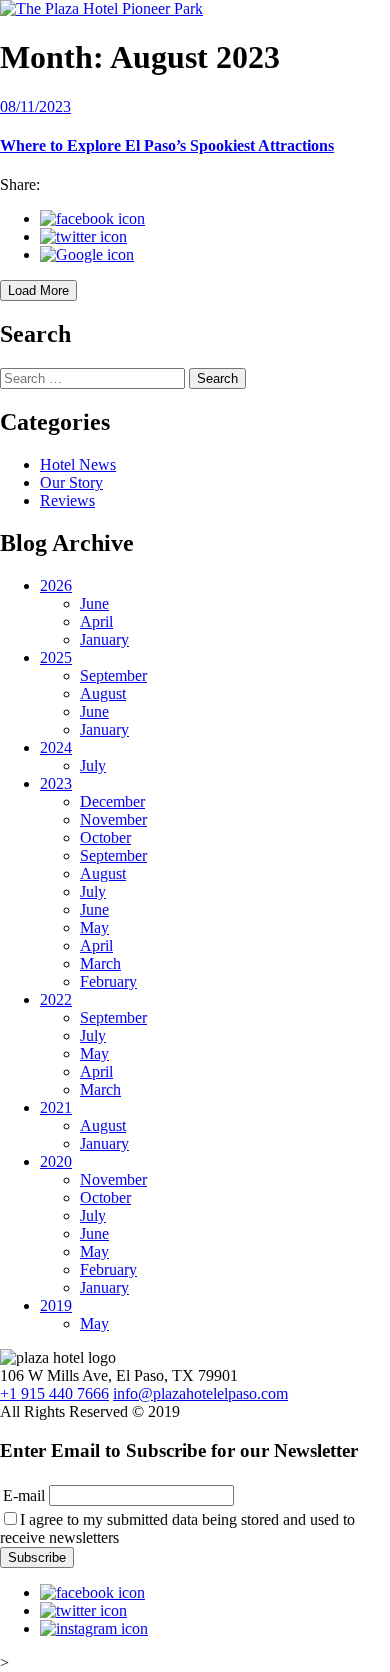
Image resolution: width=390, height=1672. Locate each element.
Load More (38, 290)
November (113, 819)
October (105, 837)
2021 (56, 1107)
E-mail (24, 1495)
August (103, 693)
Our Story (71, 482)
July (93, 765)
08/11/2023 (35, 106)
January (104, 639)
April (96, 621)
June (94, 603)
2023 (56, 783)
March (100, 963)
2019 (56, 1305)
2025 (56, 657)
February (108, 981)
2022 (56, 999)
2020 (56, 1161)
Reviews (67, 500)
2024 (56, 747)
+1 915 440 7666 (54, 1393)
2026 (56, 585)
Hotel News (78, 464)
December (112, 801)
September (113, 675)
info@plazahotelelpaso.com (200, 1393)
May (94, 927)
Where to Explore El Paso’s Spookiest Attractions (167, 145)
